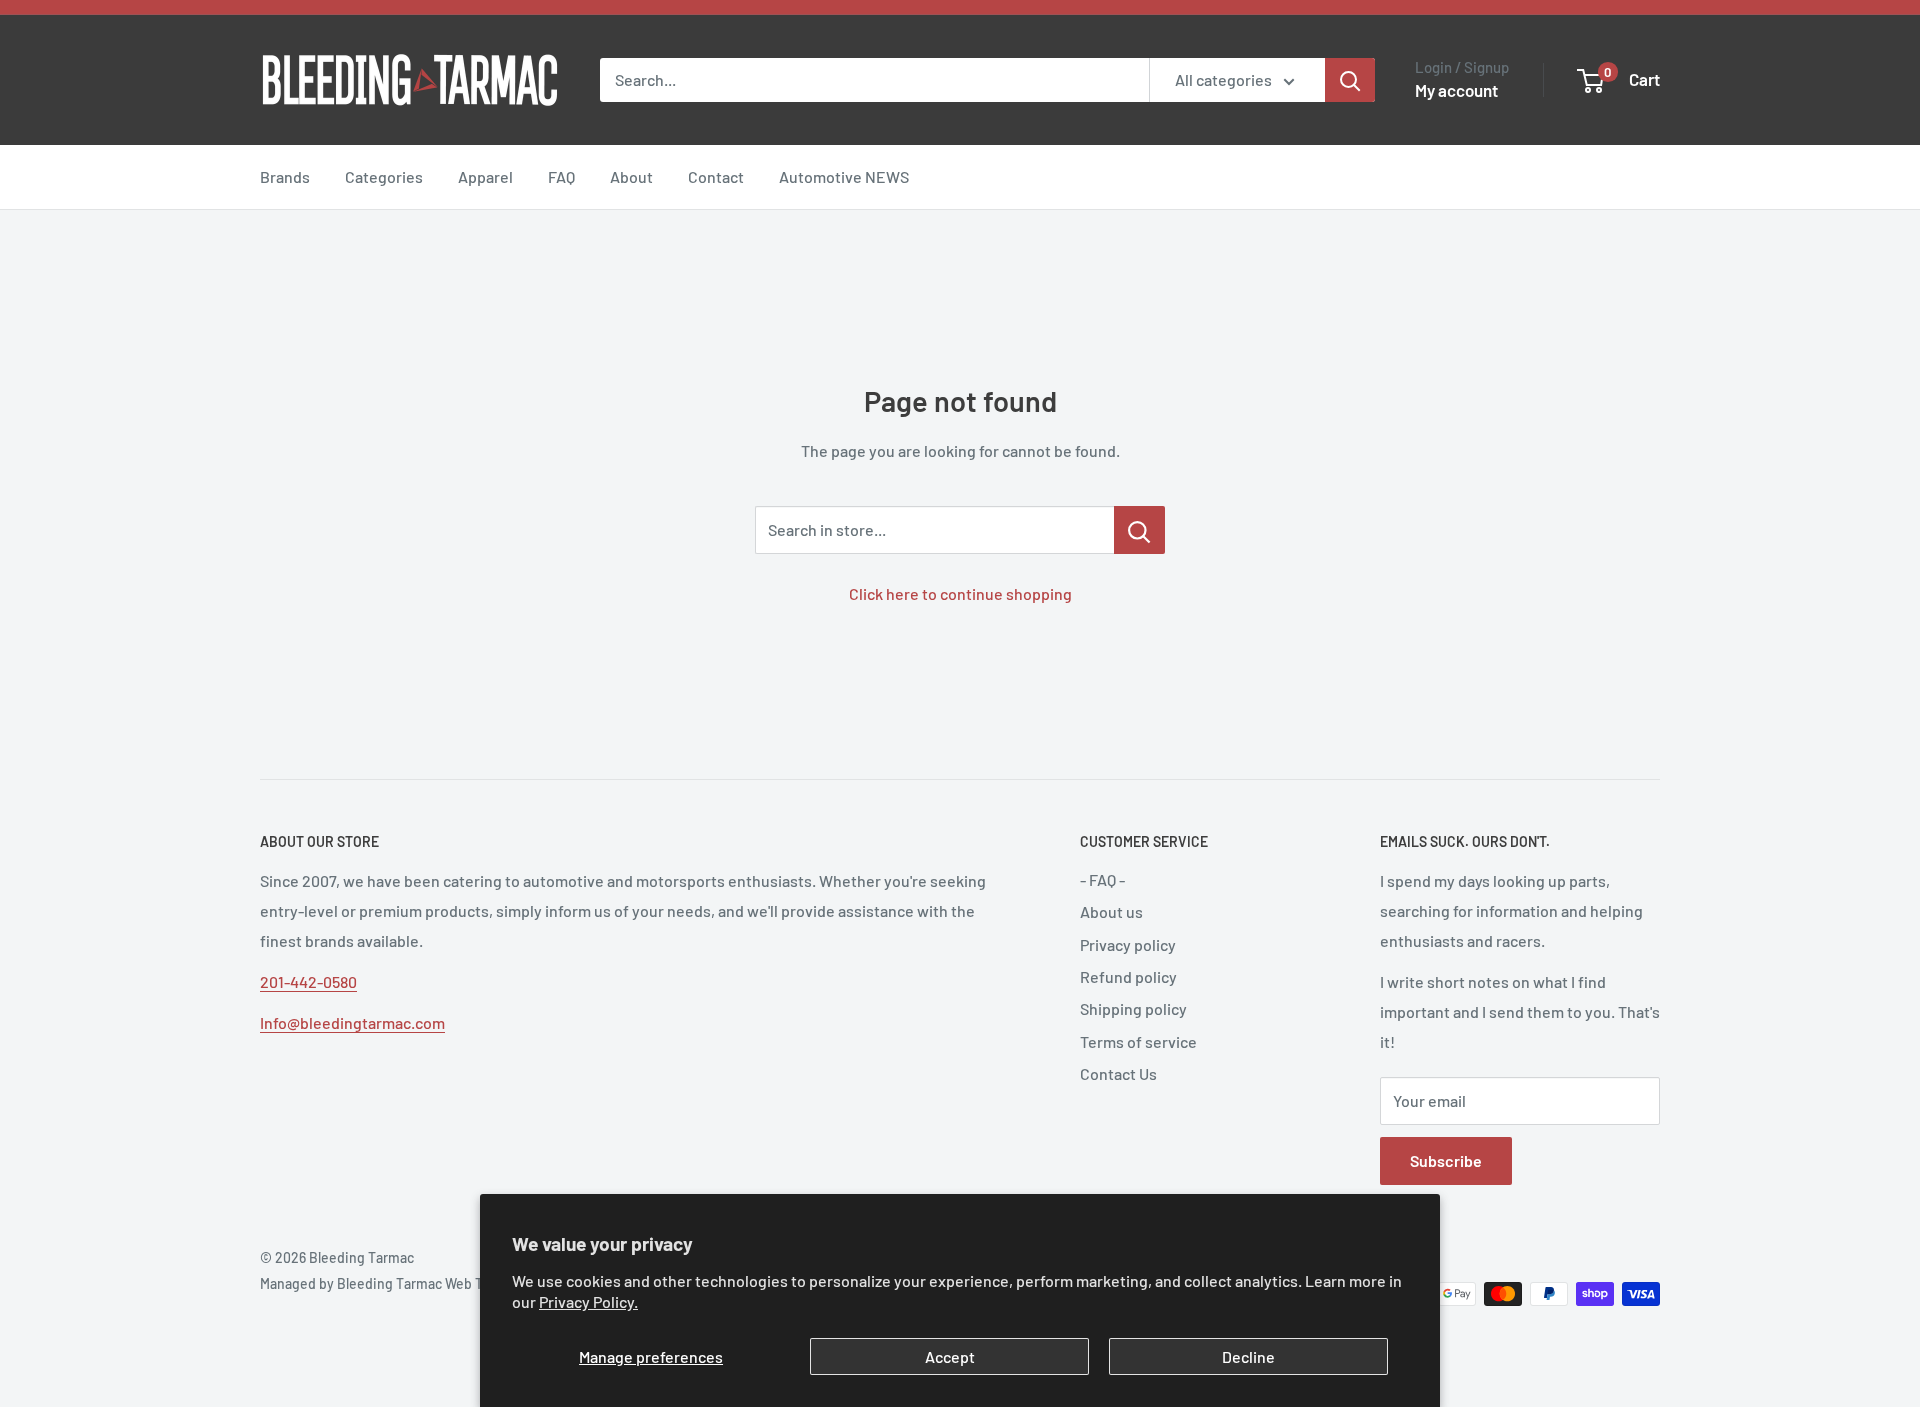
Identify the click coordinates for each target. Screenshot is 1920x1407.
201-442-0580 (308, 981)
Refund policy (1128, 976)
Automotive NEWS (844, 176)
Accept (950, 1356)
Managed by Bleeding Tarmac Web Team (384, 1283)
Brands (285, 176)
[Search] (1350, 80)
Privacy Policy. (588, 1301)
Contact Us (1118, 1073)
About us (1111, 911)
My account (1456, 90)
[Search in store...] (1139, 530)
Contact (716, 176)
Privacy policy (1128, 944)
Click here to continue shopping (960, 593)
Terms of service (1138, 1041)
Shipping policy (1133, 1008)
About (631, 176)
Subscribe (1446, 1160)
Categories (384, 176)
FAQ (561, 176)
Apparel (485, 176)
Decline (1248, 1356)
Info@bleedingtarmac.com (352, 1022)
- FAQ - (1102, 879)
